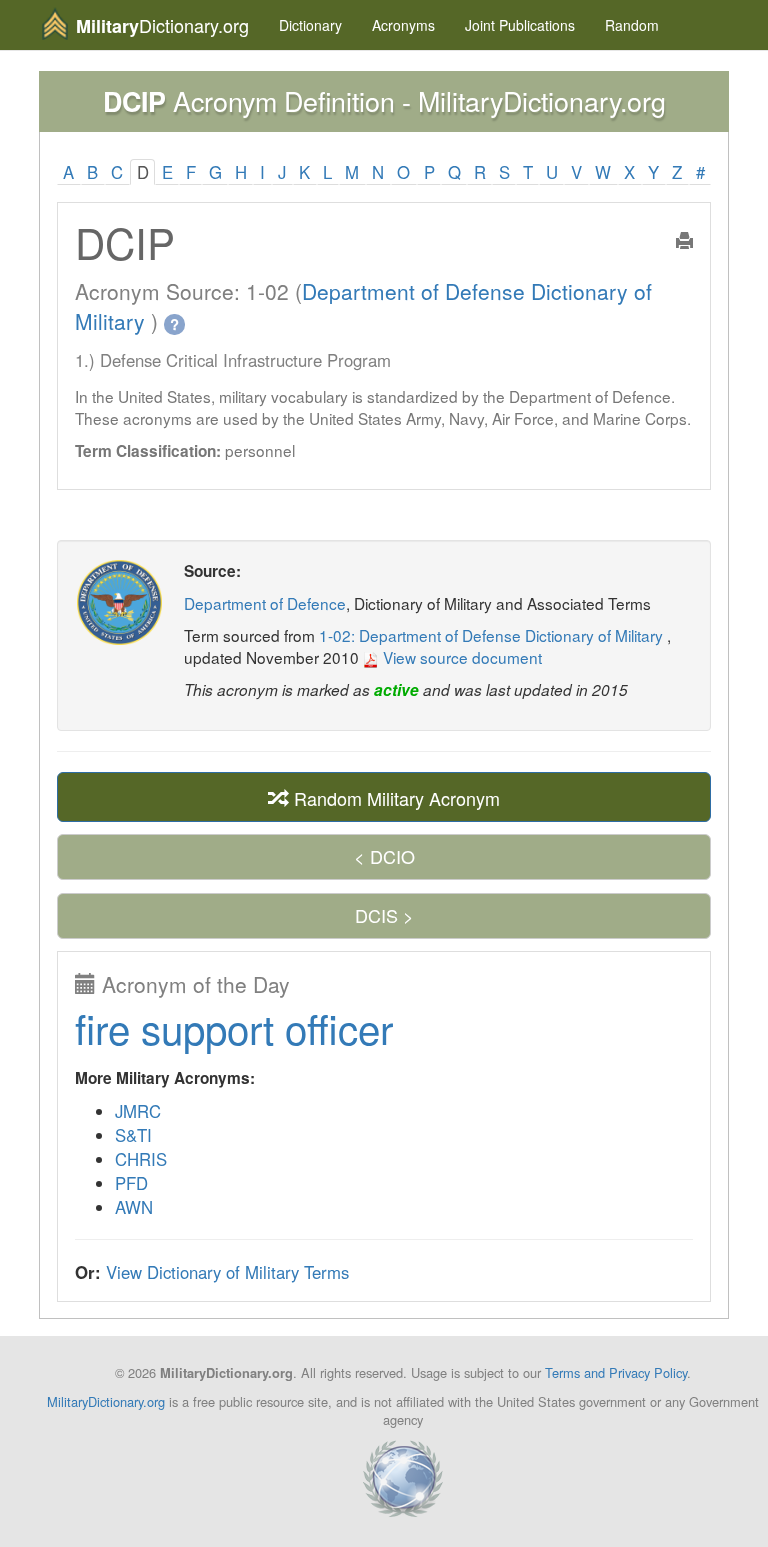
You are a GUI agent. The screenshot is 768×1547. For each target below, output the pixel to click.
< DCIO (384, 856)
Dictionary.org (162, 25)
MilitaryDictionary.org (106, 1401)
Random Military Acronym (394, 798)
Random (632, 25)
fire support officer (234, 1027)
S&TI (133, 1135)
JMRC (138, 1111)
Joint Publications (520, 25)
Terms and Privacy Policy (616, 1372)
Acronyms (403, 25)
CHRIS (141, 1159)
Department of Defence (265, 603)
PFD (131, 1183)
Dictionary (310, 25)
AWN (134, 1207)
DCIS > (384, 915)
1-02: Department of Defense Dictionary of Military (493, 635)
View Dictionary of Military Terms (227, 1272)
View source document (460, 657)
